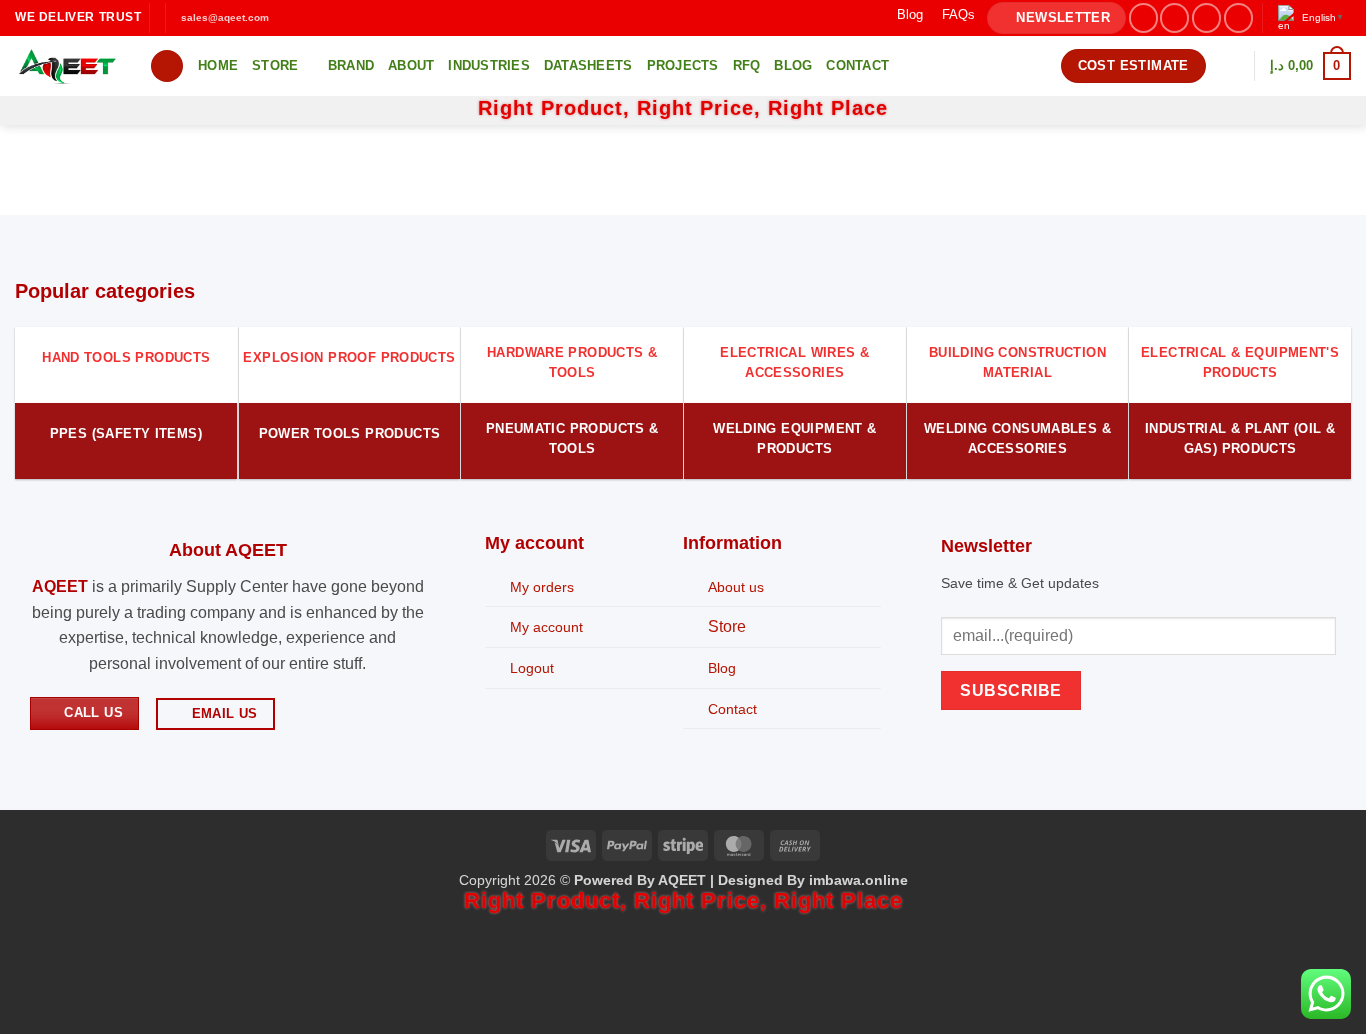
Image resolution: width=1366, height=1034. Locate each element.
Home (218, 65)
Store (275, 65)
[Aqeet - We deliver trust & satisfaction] (67, 66)
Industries (489, 65)
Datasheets (588, 65)
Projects (683, 65)
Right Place (828, 108)
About (411, 65)
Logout (532, 668)
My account (546, 627)
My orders (542, 587)
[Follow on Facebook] (1143, 17)
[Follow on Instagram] (1174, 17)
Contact (857, 65)
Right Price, (702, 108)
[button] (1056, 18)
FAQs (958, 14)
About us (736, 587)
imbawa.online (858, 880)
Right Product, (557, 108)
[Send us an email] (1238, 17)
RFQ (747, 65)
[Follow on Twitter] (1206, 17)
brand (351, 65)
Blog (910, 14)
